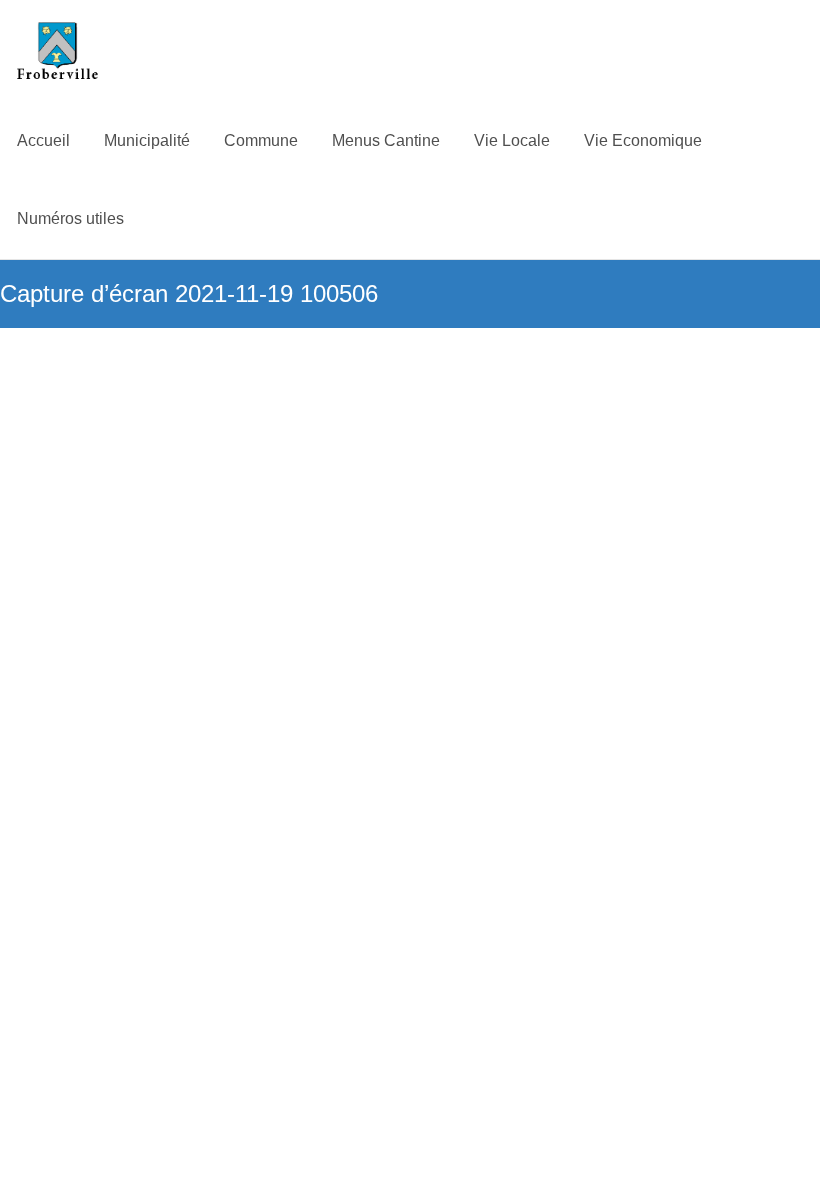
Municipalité (147, 140)
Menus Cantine (386, 140)
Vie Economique (643, 140)
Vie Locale (512, 140)
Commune (261, 140)
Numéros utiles (70, 218)
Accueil (43, 140)
